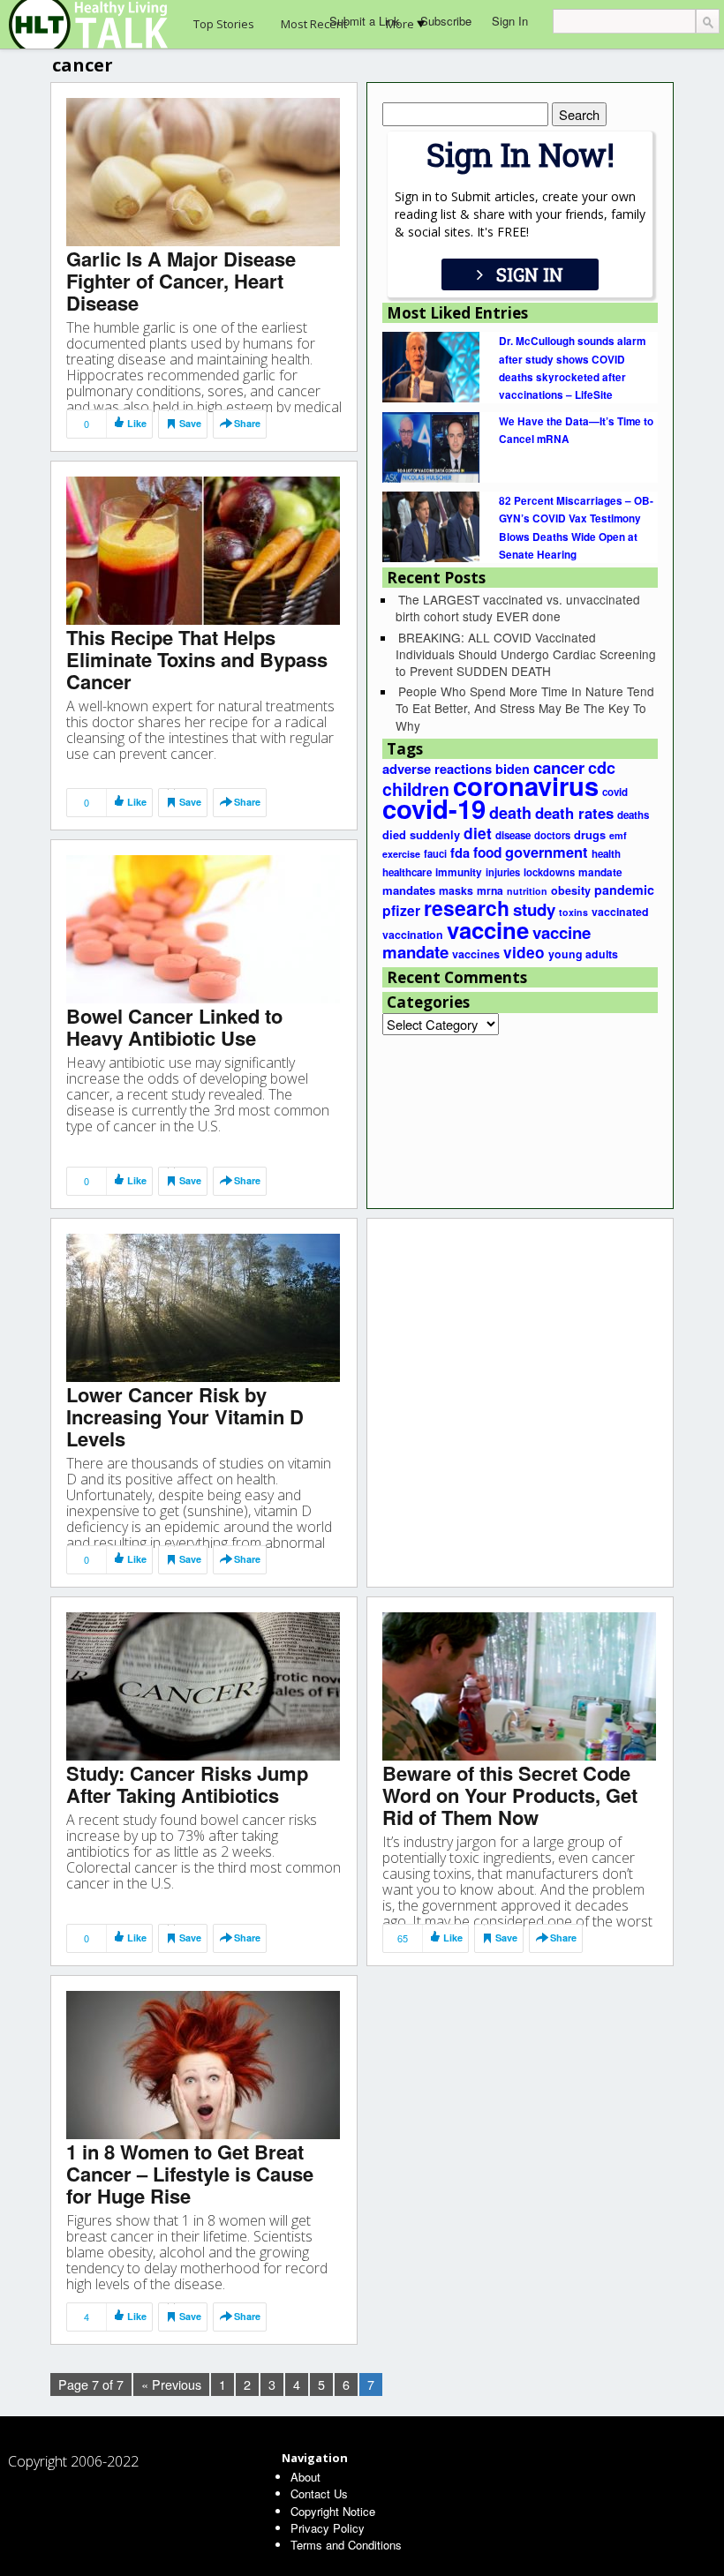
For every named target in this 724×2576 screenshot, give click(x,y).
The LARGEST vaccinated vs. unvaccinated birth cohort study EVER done (518, 608)
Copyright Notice (333, 2511)
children (416, 789)
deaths (633, 815)
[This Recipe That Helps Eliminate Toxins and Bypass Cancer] (203, 549)
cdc (602, 768)
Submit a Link (365, 21)
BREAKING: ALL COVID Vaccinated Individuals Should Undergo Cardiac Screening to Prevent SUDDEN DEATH (526, 654)
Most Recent (314, 24)
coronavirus (526, 785)
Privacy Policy (328, 2528)
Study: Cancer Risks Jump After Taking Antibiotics (187, 1784)
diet (478, 833)
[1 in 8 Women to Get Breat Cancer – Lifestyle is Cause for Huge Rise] (203, 2064)
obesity (571, 890)
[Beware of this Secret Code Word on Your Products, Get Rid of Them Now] (519, 1685)
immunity (459, 872)
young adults (583, 954)
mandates (409, 890)
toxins (573, 912)
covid (615, 792)
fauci (435, 853)
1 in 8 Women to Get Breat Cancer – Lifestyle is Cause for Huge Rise (190, 2174)
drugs (590, 835)
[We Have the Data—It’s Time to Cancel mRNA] (431, 446)
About (305, 2477)
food (487, 852)
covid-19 (434, 808)
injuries (503, 872)
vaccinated (620, 912)
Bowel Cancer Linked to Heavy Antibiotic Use (174, 1027)
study (534, 909)
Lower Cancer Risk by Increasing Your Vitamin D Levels (185, 1416)
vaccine (488, 930)
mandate (600, 872)
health (606, 854)
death (510, 813)
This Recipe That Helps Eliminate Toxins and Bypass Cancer (197, 659)
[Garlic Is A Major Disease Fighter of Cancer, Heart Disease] (203, 171)
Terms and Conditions (346, 2545)
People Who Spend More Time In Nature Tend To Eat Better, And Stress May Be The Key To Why (525, 708)
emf (618, 835)
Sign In (510, 21)
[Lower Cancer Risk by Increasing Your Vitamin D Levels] (203, 1307)
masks (456, 890)
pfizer (401, 910)
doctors (552, 835)
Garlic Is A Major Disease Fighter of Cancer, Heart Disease (181, 281)
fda (460, 852)
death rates (574, 813)
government (547, 852)
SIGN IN (530, 274)
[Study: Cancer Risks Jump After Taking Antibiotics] (203, 1685)
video (524, 952)
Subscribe (446, 21)
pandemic (624, 890)
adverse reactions (437, 769)
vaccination (413, 935)
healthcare (407, 872)
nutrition (527, 891)
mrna (490, 890)
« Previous (171, 2384)
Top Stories (224, 24)
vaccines (476, 954)
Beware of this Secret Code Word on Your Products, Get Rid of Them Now (510, 1795)
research (467, 908)
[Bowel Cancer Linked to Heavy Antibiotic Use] (203, 928)
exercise (401, 854)
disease (513, 835)
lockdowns (549, 872)
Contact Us (319, 2493)
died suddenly (421, 835)
